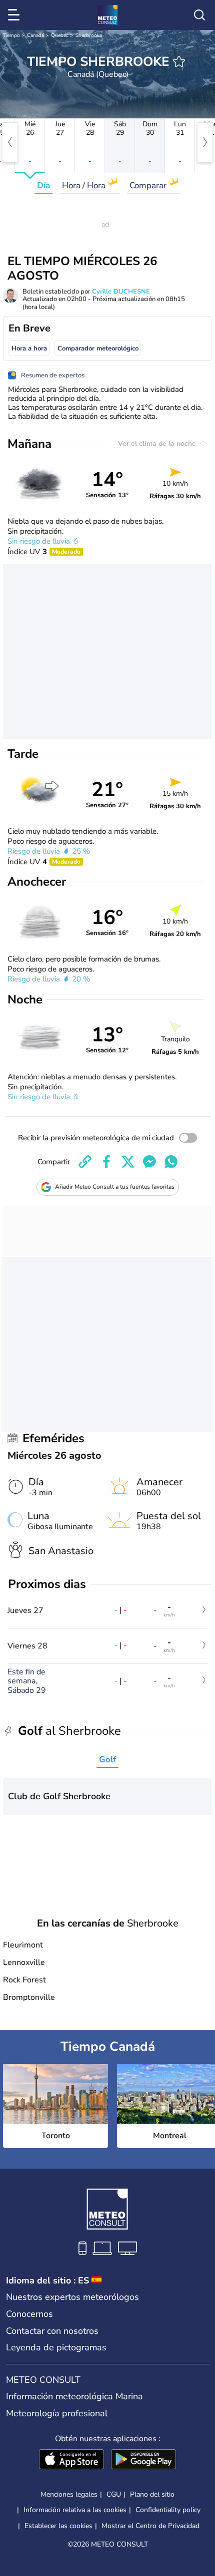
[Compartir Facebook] (106, 1162)
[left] (10, 142)
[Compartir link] (85, 1162)
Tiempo (11, 35)
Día (43, 185)
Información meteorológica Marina (74, 2396)
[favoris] (179, 61)
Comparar (149, 185)
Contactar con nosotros (52, 2331)
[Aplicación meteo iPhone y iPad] (71, 2460)
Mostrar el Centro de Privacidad (150, 2526)
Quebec (60, 35)
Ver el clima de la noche (158, 444)
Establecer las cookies (58, 2526)
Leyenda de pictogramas (56, 2347)
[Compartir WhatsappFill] (171, 1162)
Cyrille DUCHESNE (121, 292)
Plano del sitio (152, 2494)
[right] (205, 142)
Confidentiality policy (168, 2510)
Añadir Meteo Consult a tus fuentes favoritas (115, 1187)
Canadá (35, 35)
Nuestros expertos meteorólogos (72, 2297)
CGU (114, 2494)
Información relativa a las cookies (75, 2510)
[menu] (15, 15)
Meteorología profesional (57, 2413)
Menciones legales (69, 2494)
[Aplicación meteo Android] (143, 2460)
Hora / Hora (85, 185)
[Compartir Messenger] (149, 1162)
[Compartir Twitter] (128, 1162)
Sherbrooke (89, 35)
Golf (107, 1760)
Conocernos (29, 2314)
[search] (199, 15)
